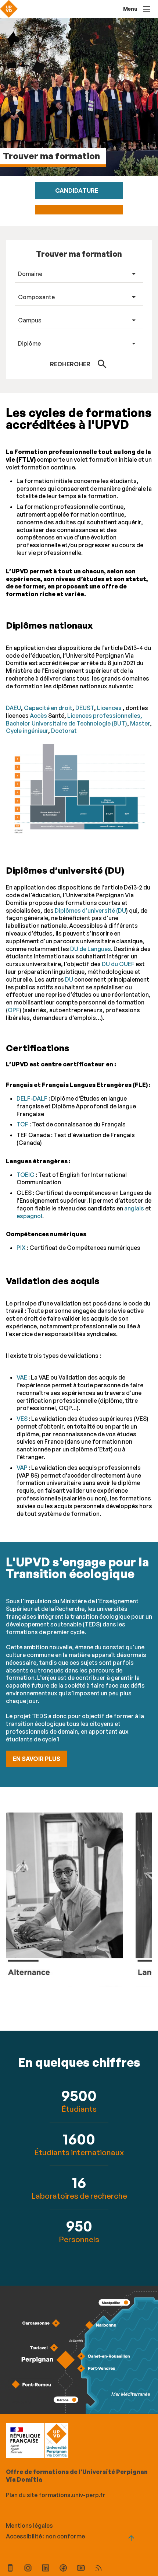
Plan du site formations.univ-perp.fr (56, 2495)
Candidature (77, 191)
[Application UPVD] (10, 2569)
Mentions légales (29, 2526)
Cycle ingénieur (27, 731)
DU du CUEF (118, 964)
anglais (134, 1208)
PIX (21, 1248)
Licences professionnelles (104, 716)
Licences (109, 708)
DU (69, 979)
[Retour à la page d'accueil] (9, 9)
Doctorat (64, 731)
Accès (38, 716)
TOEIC (26, 1175)
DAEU (13, 708)
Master (140, 723)
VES (22, 1419)
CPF (14, 1010)
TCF (22, 1124)
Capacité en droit (48, 708)
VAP (22, 1468)
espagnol (29, 1216)
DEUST (85, 708)
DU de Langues (91, 949)
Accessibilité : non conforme (45, 2536)
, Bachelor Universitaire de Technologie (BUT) (74, 719)
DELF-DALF (33, 1098)
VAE (22, 1377)
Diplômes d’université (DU (90, 910)
